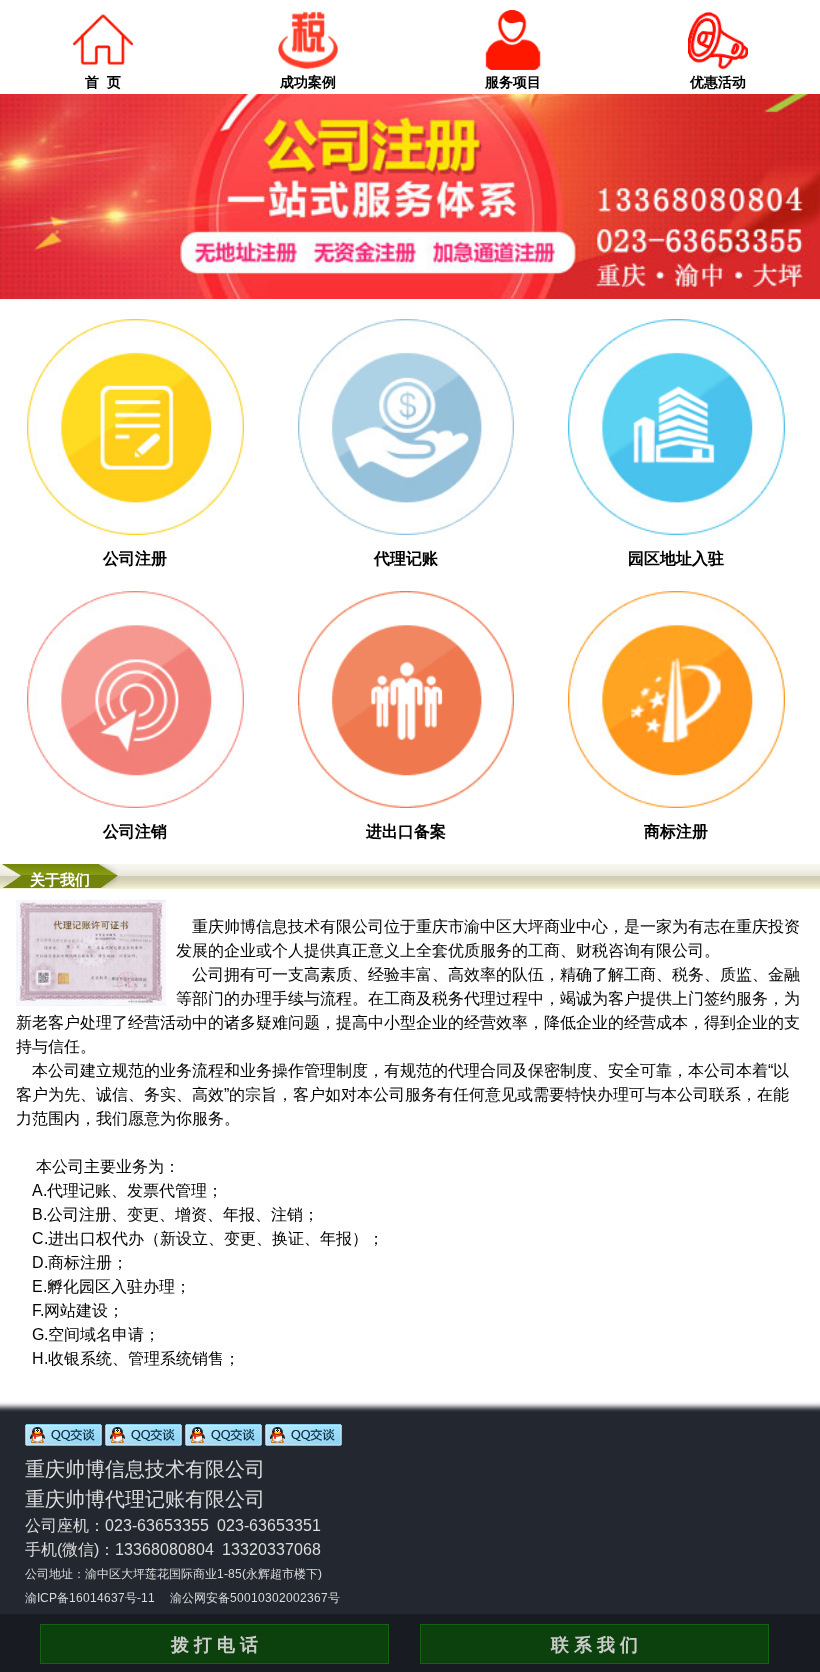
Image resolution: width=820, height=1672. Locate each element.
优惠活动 (718, 82)
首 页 (103, 82)
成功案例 (308, 82)
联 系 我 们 (594, 1645)
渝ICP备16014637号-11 (90, 1598)
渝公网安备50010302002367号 (255, 1598)
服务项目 (513, 82)
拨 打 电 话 (214, 1645)
